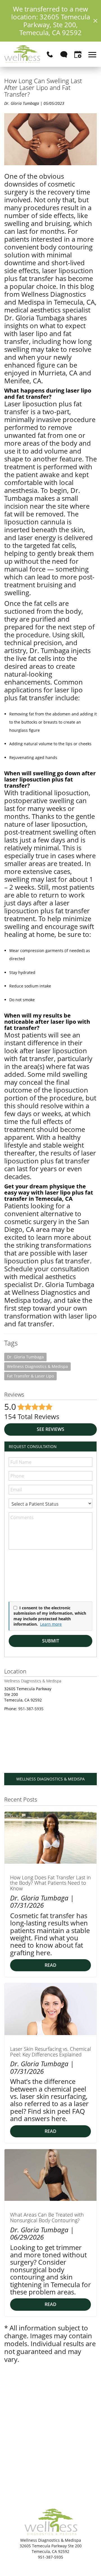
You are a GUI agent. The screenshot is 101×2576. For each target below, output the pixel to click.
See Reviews (50, 1429)
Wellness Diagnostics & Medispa (37, 1366)
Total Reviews (32, 1416)
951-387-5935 (31, 1709)
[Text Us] (64, 54)
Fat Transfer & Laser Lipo (30, 1376)
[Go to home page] (22, 54)
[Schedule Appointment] (78, 54)
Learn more (51, 1624)
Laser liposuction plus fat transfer (43, 408)
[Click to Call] (50, 54)
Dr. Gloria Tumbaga (25, 1357)
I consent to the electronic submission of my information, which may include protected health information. (50, 1616)
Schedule (18, 1269)
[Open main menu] (93, 54)
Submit (51, 1641)
